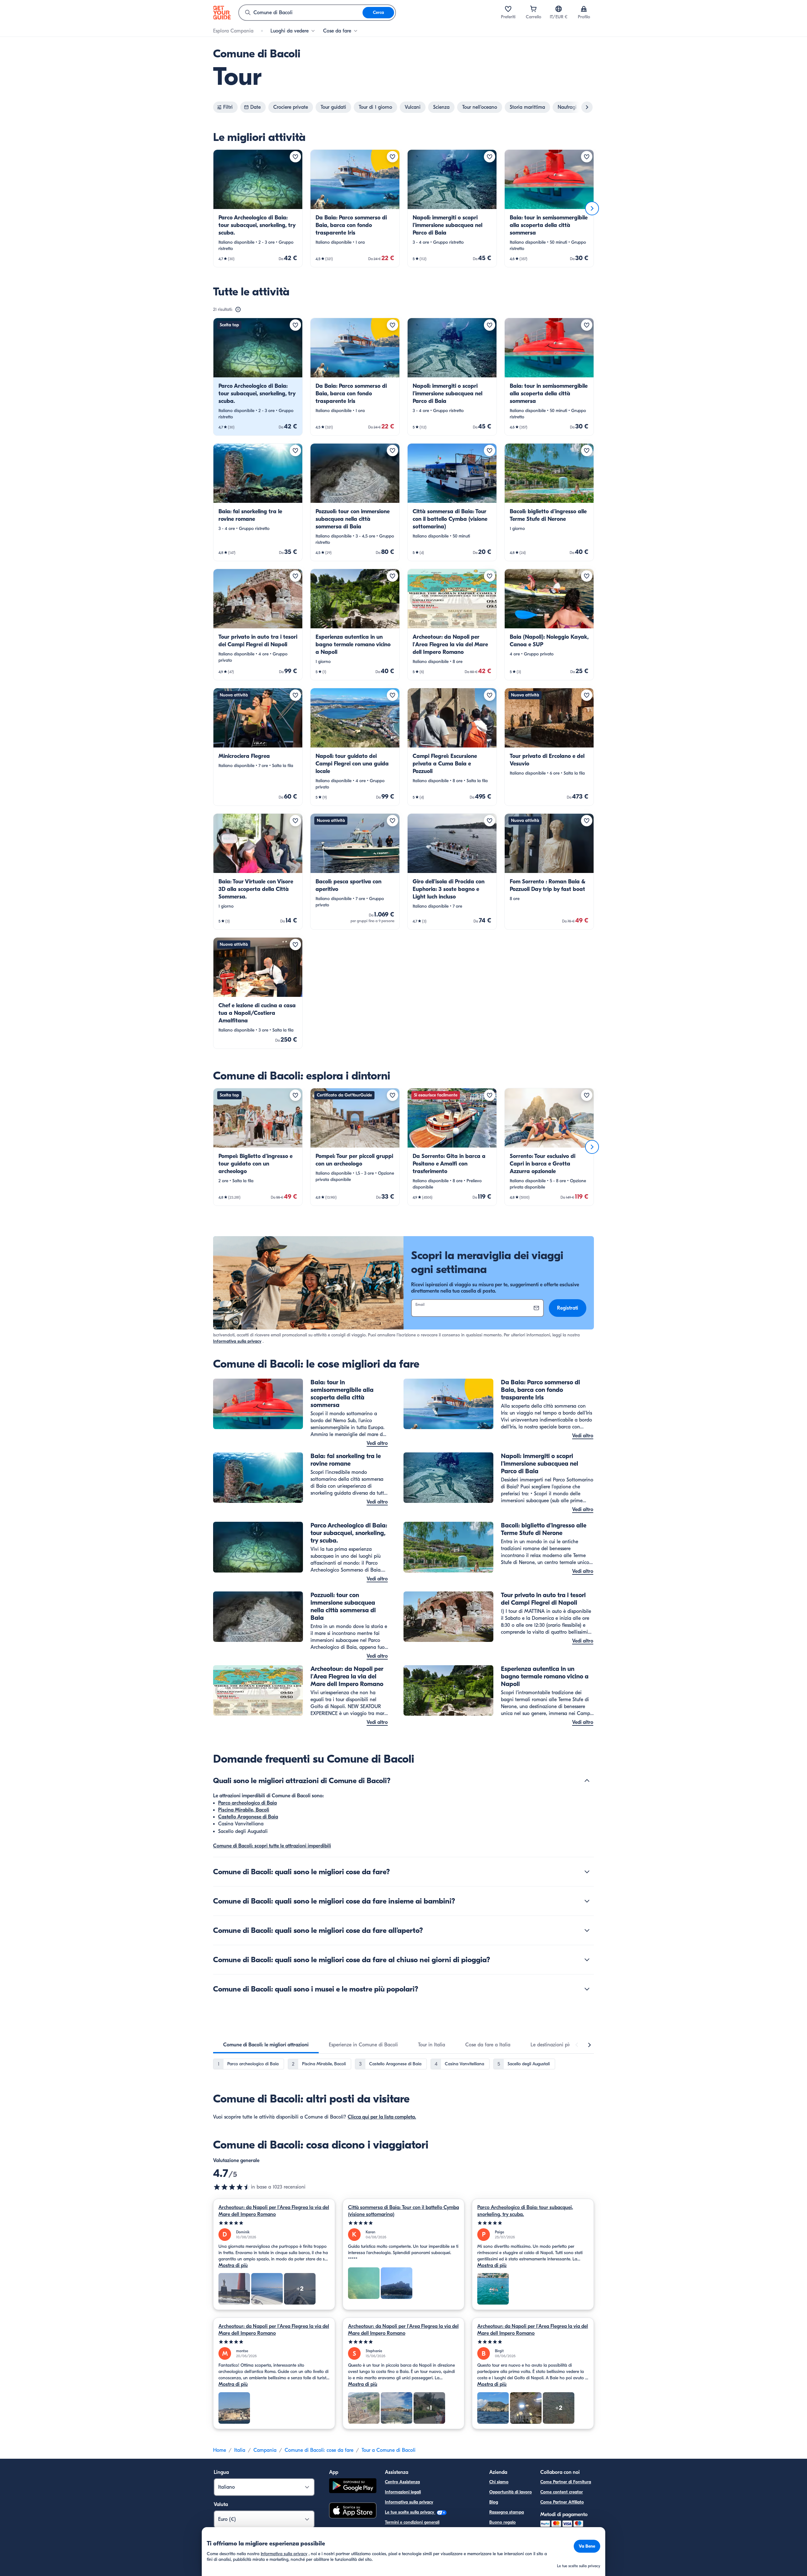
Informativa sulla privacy (237, 1341)
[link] (258, 208)
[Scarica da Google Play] (353, 2487)
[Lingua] (559, 9)
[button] (258, 208)
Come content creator (562, 2492)
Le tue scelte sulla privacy (410, 2512)
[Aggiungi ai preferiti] (295, 157)
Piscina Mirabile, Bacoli (244, 1810)
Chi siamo (499, 2482)
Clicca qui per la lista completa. (382, 2117)
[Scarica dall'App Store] (353, 2511)
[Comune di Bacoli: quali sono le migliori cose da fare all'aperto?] (587, 1930)
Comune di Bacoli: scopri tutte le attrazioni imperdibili (272, 1846)
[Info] (238, 310)
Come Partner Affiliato (562, 2502)
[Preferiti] (508, 9)
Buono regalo (502, 2522)
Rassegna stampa (507, 2512)
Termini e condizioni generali (412, 2522)
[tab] (266, 2045)
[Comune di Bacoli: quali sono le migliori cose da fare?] (587, 1872)
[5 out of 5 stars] (274, 2223)
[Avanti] (592, 208)
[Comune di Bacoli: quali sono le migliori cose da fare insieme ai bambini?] (587, 1901)
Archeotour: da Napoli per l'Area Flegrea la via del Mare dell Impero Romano (274, 2211)
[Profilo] (584, 9)
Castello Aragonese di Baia (248, 1817)
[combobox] (301, 13)
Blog (494, 2502)
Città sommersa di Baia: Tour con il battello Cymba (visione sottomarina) (403, 2211)
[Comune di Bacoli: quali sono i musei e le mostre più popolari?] (587, 1989)
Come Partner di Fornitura (566, 2482)
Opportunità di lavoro (511, 2492)
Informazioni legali (403, 2492)
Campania (265, 2450)
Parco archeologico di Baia (247, 1803)
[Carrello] (533, 9)
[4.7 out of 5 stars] (232, 2187)
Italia (240, 2450)
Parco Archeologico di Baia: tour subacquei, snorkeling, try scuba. (525, 2211)
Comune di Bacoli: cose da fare (319, 2450)
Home (220, 2450)
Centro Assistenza (402, 2482)
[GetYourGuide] (222, 13)
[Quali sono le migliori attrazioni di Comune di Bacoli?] (587, 1781)
